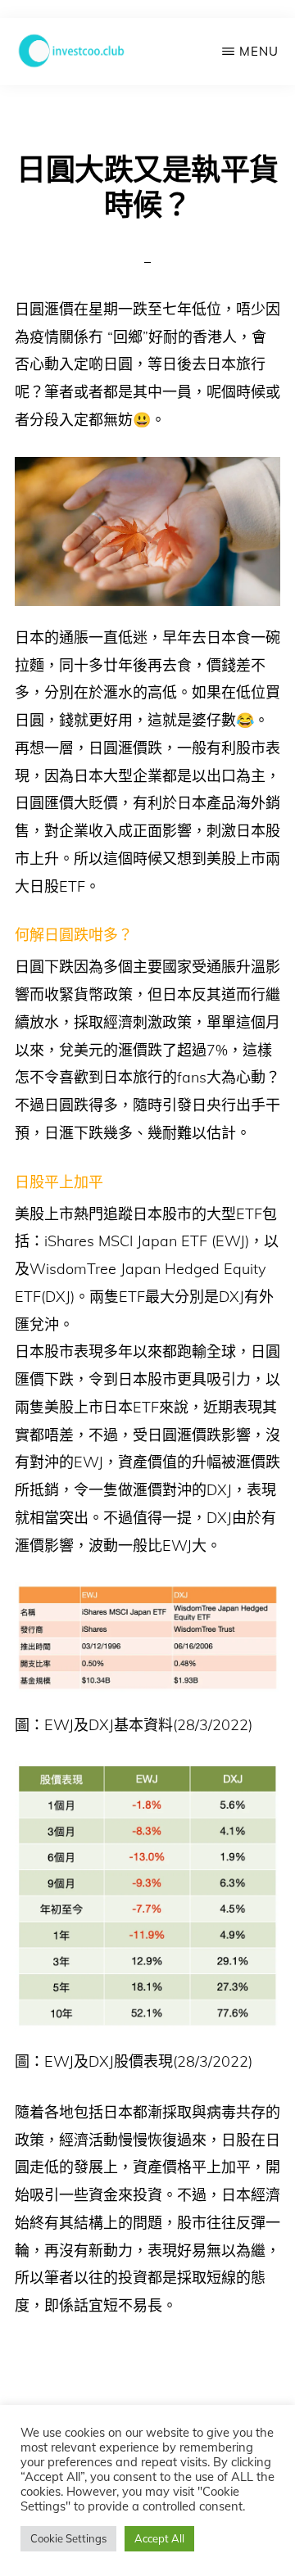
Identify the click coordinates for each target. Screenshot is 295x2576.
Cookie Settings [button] (68, 2538)
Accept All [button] (159, 2538)
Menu (259, 51)
